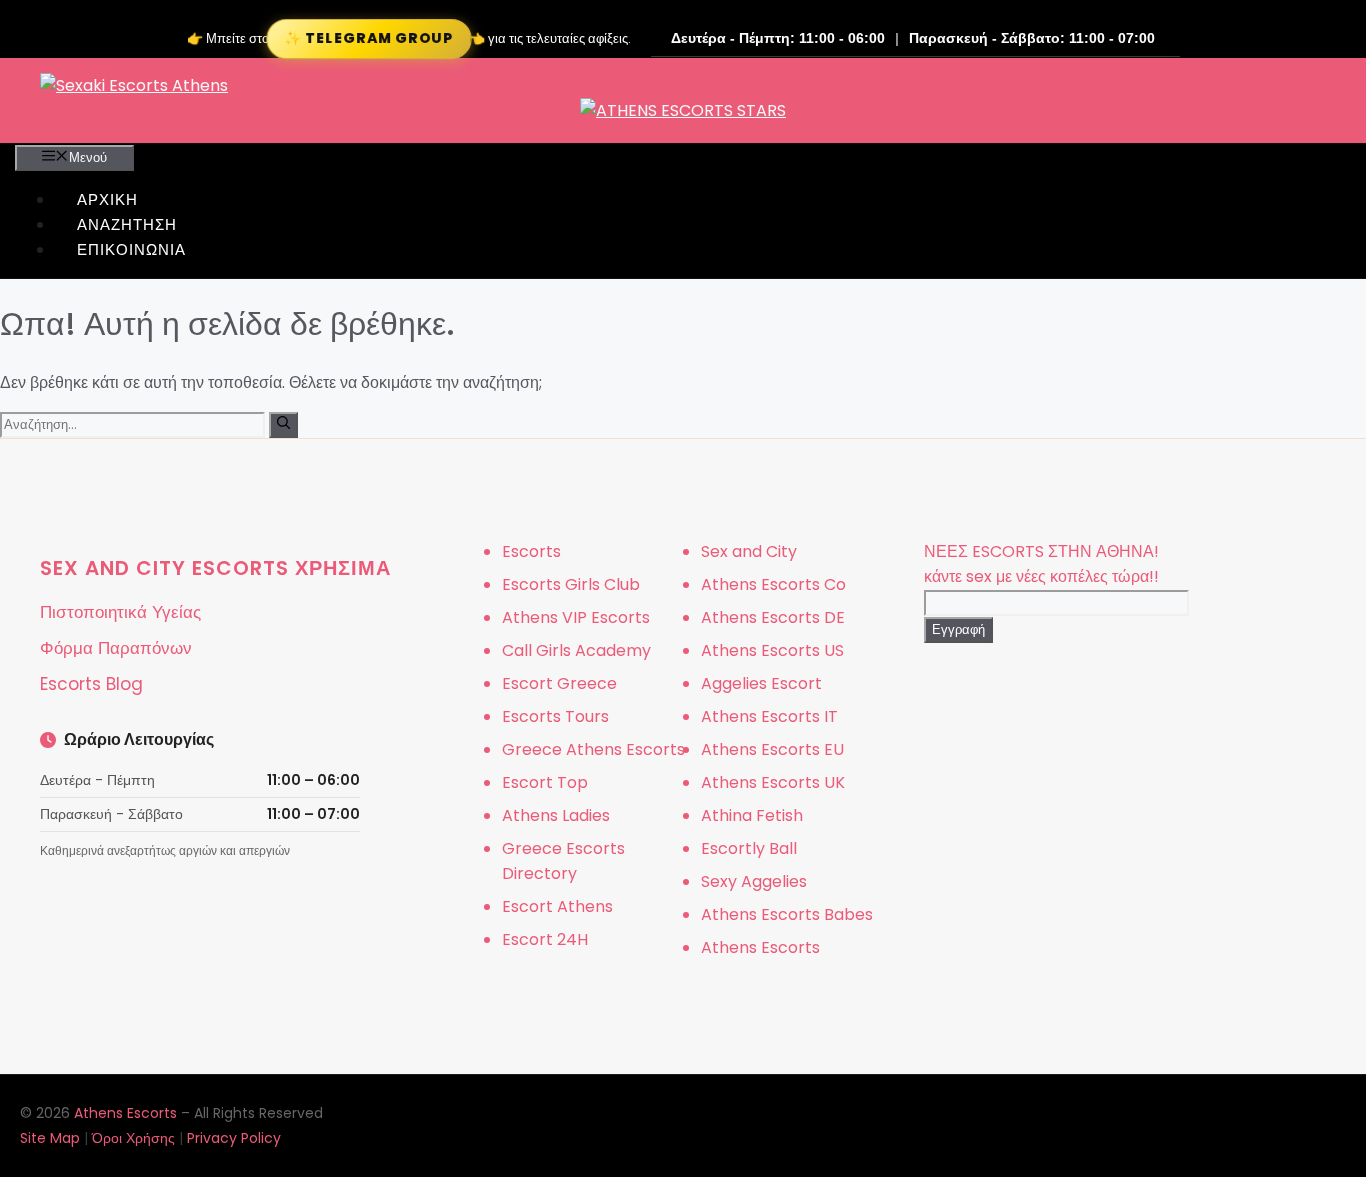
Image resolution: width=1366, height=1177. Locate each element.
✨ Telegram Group (368, 38)
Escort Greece (559, 683)
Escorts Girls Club (571, 584)
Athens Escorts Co (773, 584)
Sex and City (749, 551)
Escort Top (545, 782)
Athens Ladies (556, 815)
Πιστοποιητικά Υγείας (120, 612)
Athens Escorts (760, 947)
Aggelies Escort (761, 683)
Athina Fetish (752, 815)
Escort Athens (557, 906)
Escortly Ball (749, 848)
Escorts (531, 551)
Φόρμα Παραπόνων (116, 648)
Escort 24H (545, 939)
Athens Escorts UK (773, 782)
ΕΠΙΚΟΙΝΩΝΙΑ (131, 249)
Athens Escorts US (772, 650)
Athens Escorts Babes (787, 914)
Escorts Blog (91, 684)
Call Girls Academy (576, 650)
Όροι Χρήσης (133, 1138)
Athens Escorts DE (773, 617)
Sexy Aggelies (754, 881)
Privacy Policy (234, 1138)
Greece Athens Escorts (593, 749)
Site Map (50, 1138)
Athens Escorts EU (772, 749)
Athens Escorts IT (769, 716)
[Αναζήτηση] (283, 425)
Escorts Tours (555, 716)
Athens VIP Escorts (576, 617)
